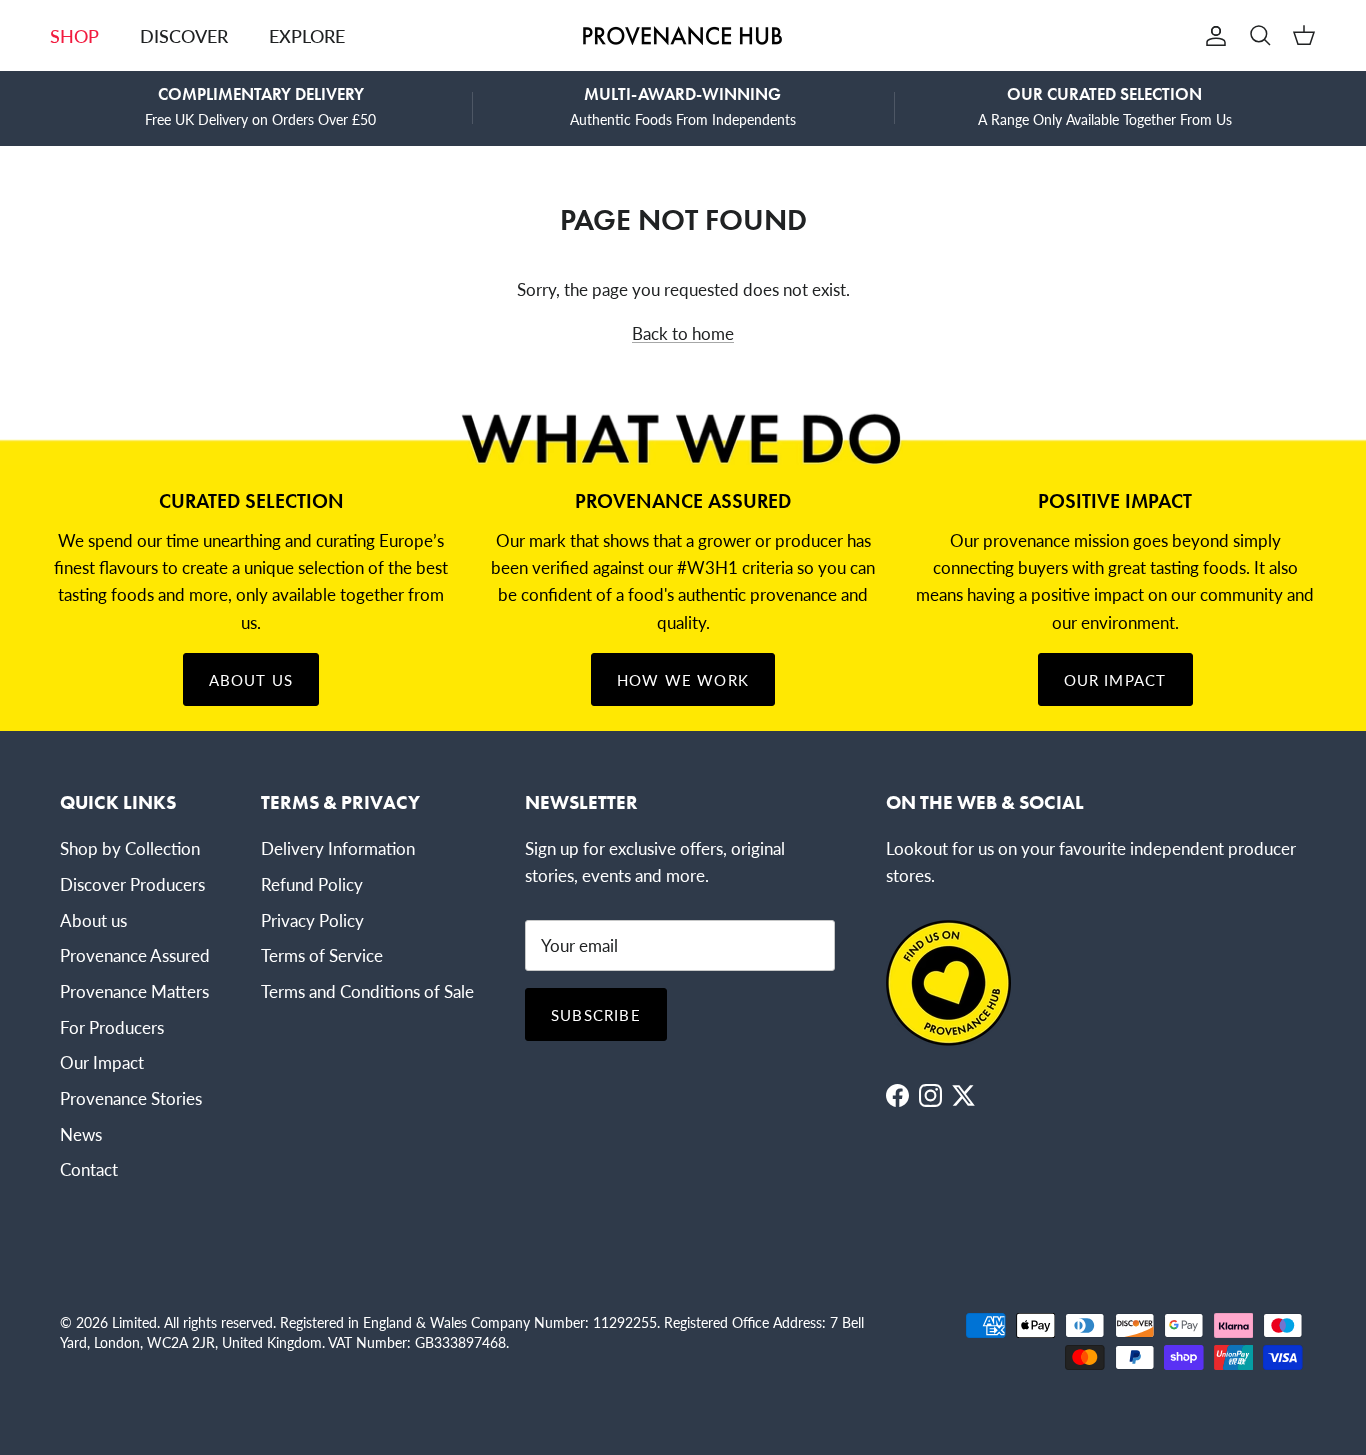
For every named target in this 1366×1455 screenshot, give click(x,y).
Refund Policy (312, 884)
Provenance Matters (134, 991)
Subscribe (596, 1014)
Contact (89, 1169)
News (81, 1134)
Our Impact (1115, 679)
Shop (74, 35)
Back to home (683, 333)
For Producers (112, 1027)
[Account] (1212, 35)
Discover (184, 35)
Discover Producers (132, 884)
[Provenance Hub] (683, 35)
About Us (251, 679)
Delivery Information (338, 848)
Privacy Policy (312, 920)
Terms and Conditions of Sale (367, 991)
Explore (307, 35)
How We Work (683, 679)
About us (93, 920)
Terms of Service (322, 955)
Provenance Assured (135, 955)
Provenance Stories (131, 1098)
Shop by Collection (130, 848)
